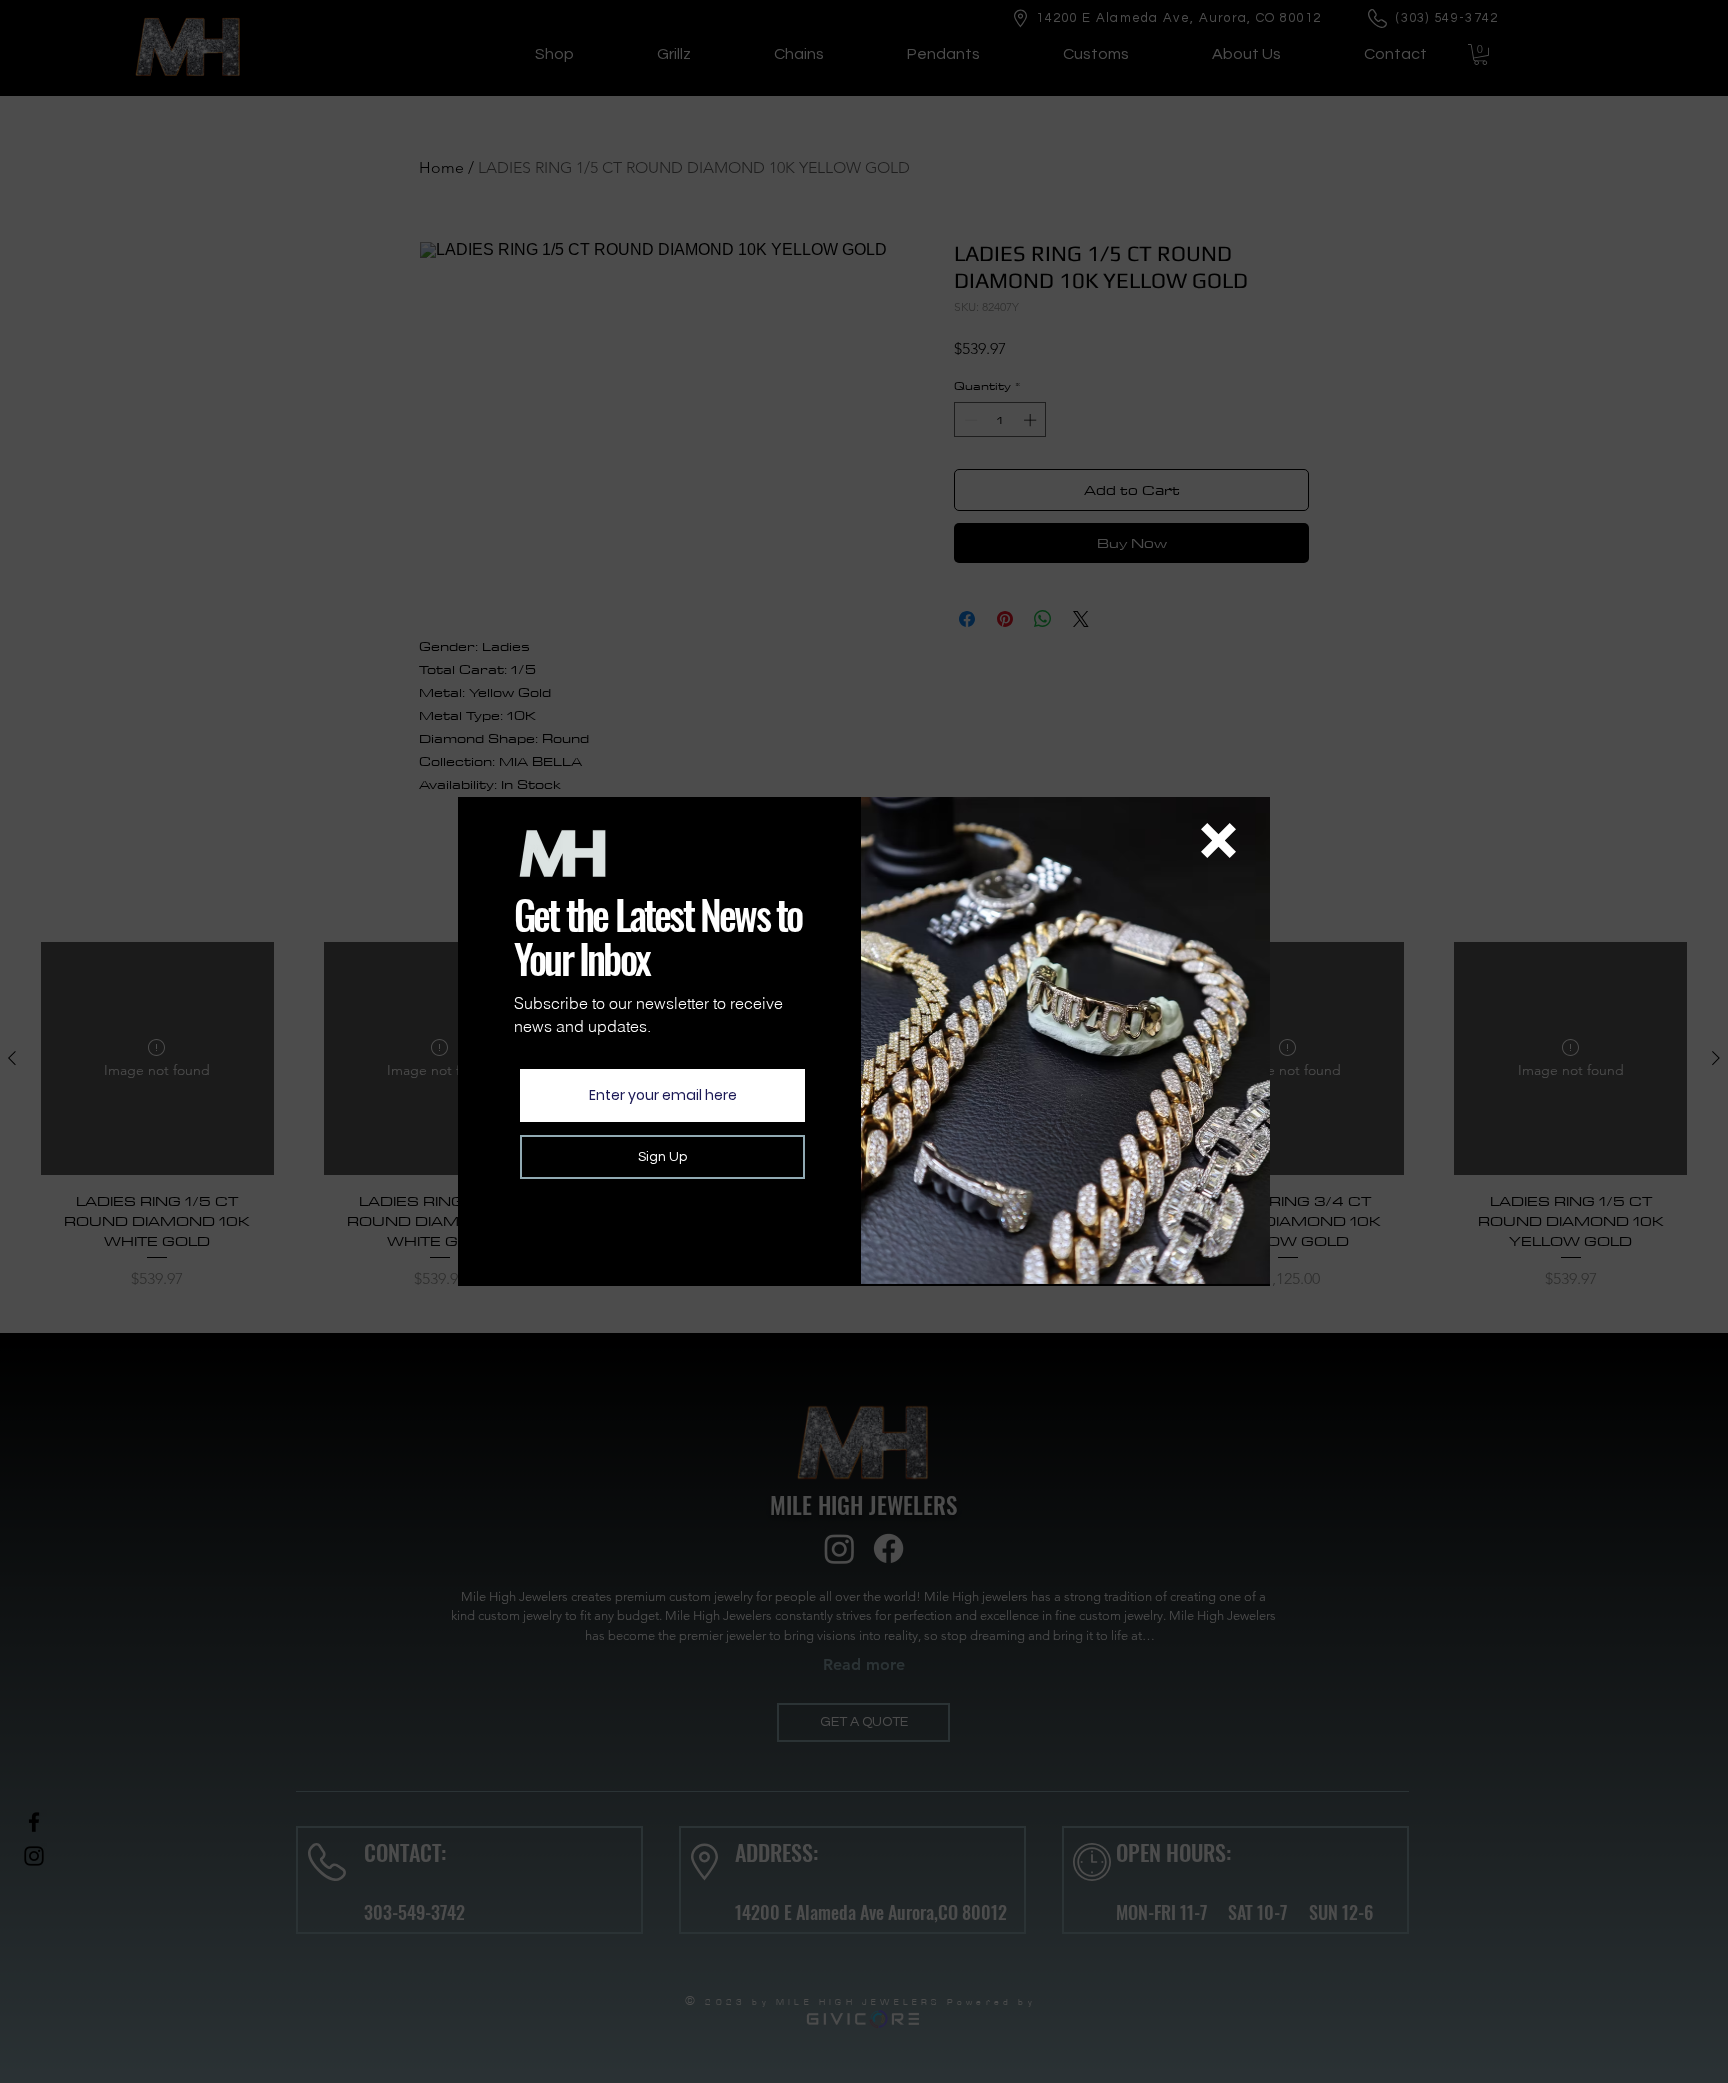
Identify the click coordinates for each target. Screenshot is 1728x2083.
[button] (1218, 840)
